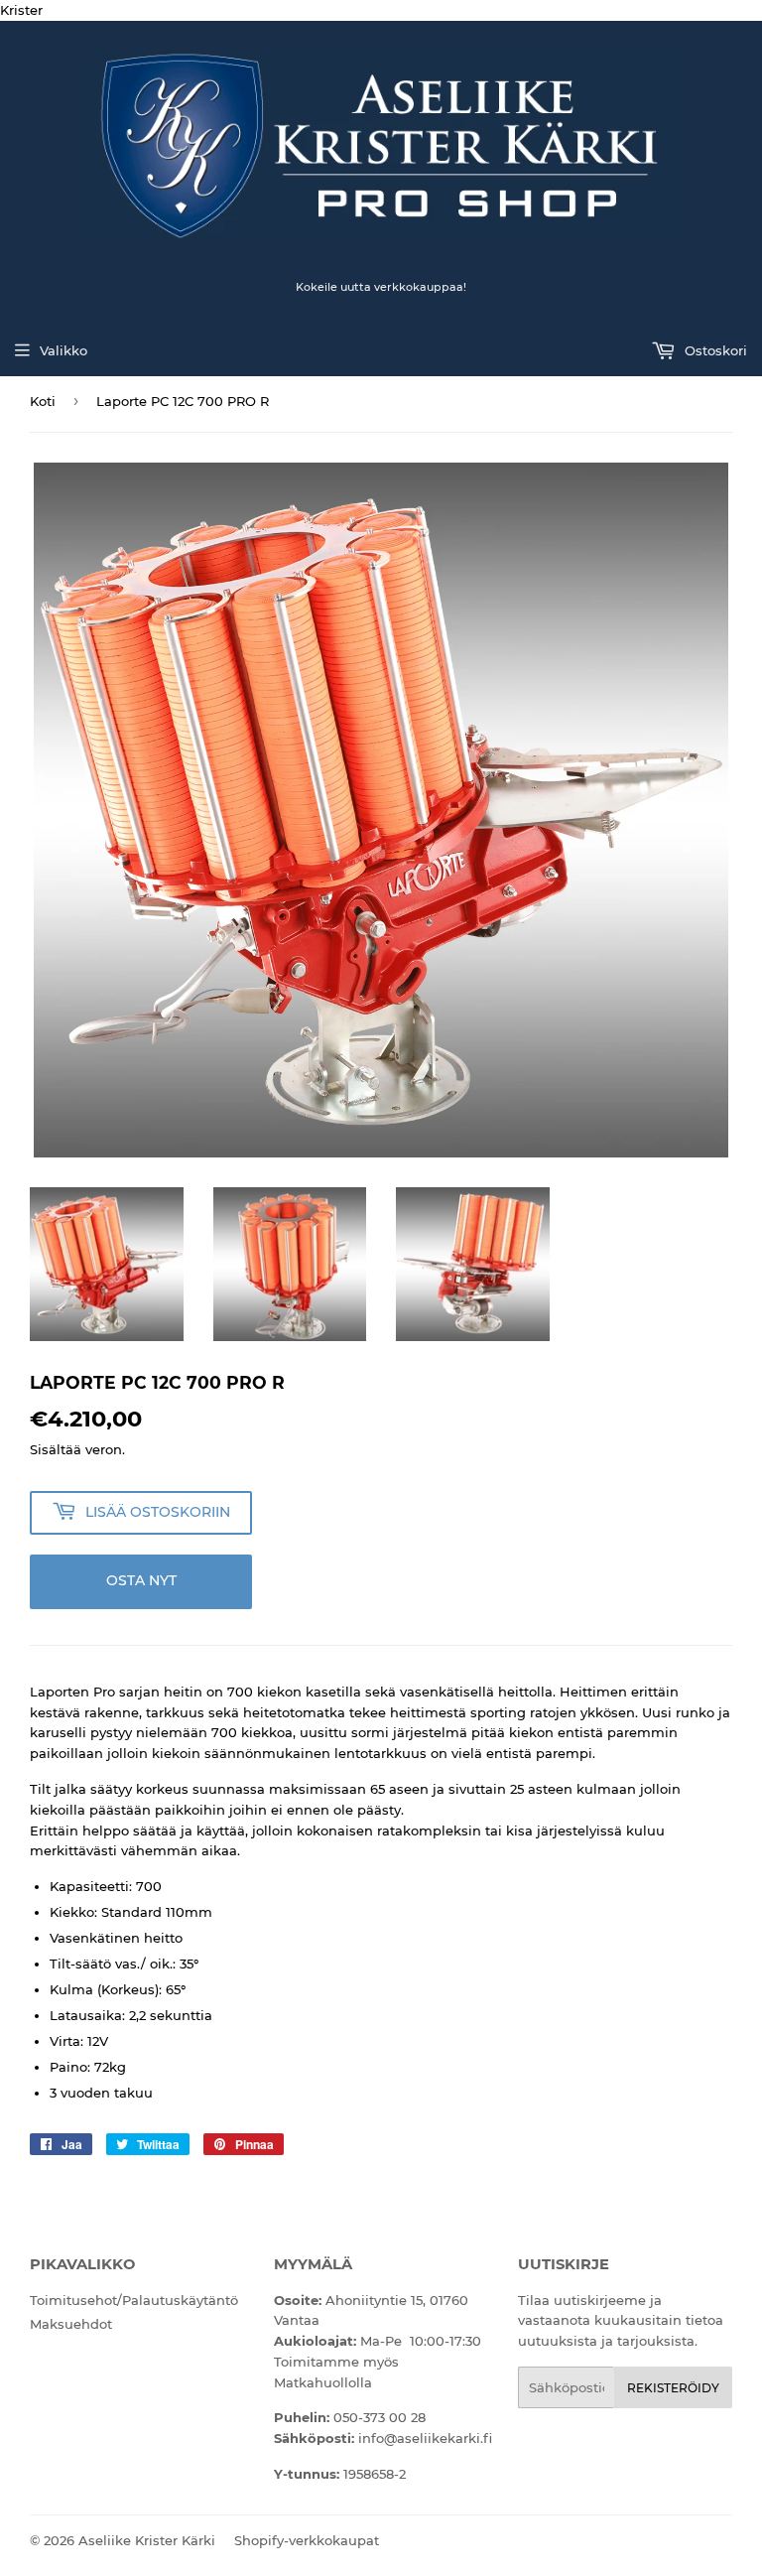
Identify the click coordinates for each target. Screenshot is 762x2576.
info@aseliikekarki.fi (425, 2438)
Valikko (63, 350)
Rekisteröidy (673, 2388)
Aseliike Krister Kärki (147, 2540)
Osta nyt (141, 1580)
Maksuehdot (71, 2324)
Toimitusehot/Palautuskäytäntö (134, 2300)
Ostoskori (714, 350)
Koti (43, 401)
